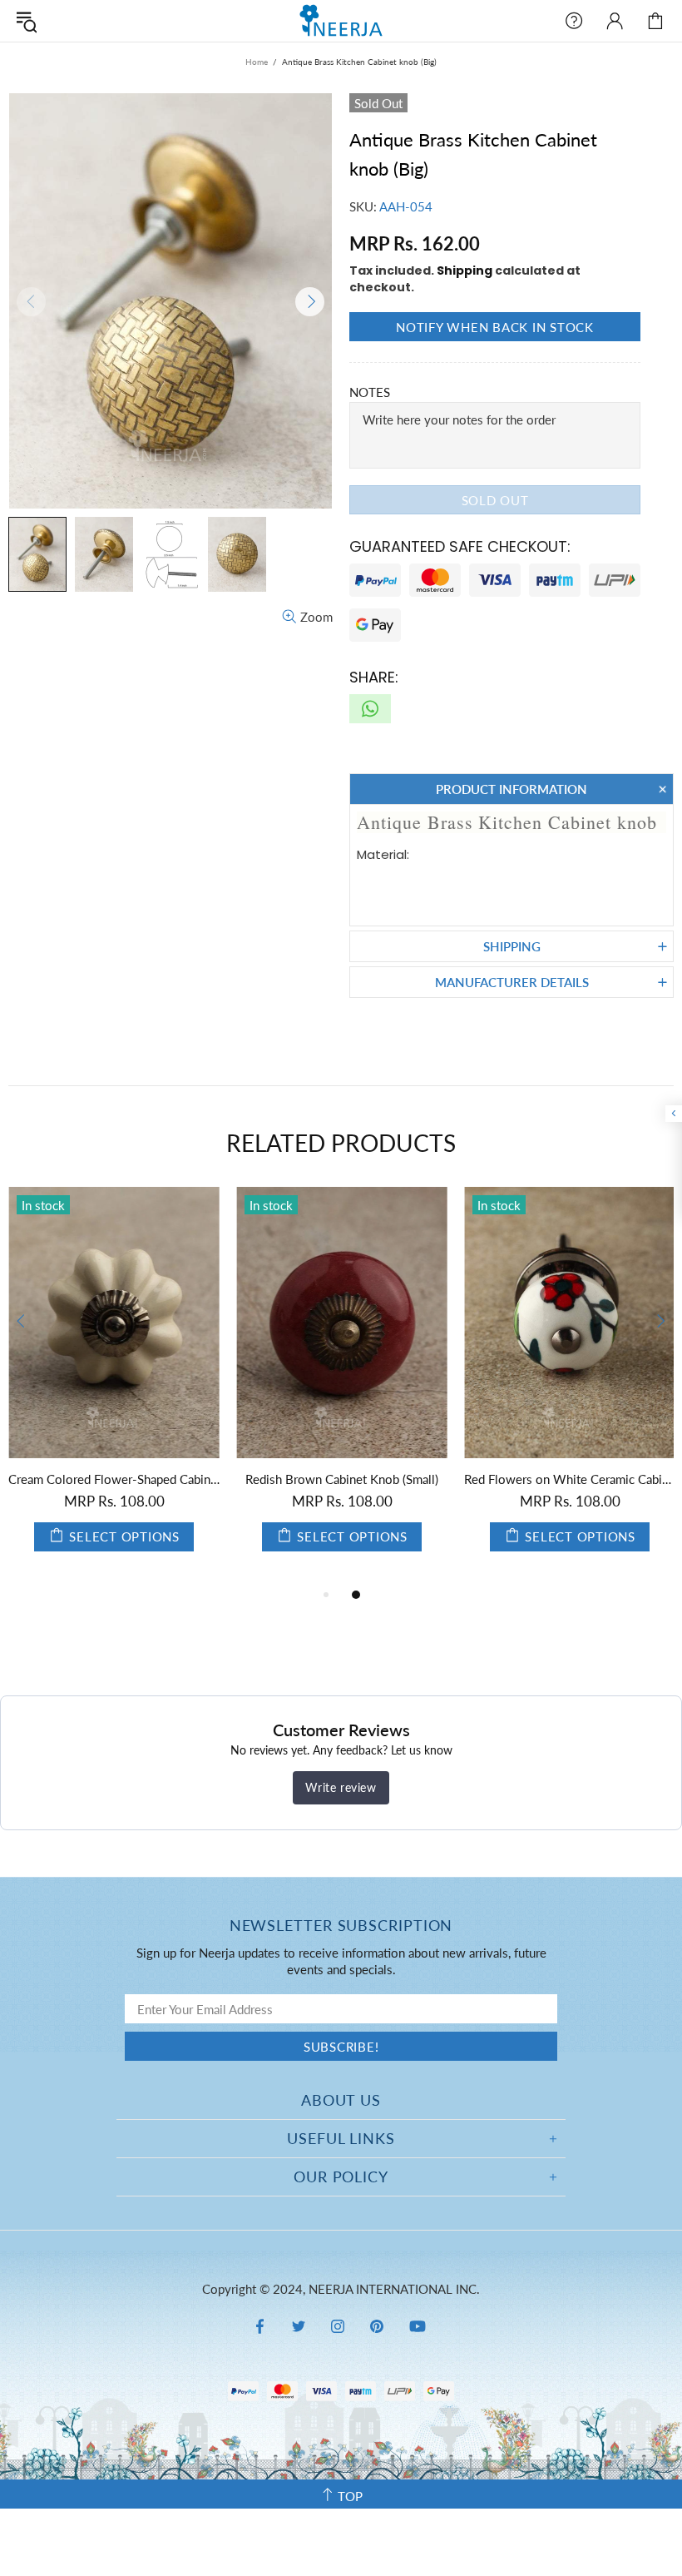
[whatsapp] (370, 709)
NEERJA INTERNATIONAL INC (341, 20)
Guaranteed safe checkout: (460, 546)
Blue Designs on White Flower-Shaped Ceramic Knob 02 (121, 1479)
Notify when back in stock (495, 327)
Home (257, 62)
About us (341, 2100)
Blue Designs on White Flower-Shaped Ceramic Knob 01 (349, 1479)
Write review (341, 1787)
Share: (374, 677)
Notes (370, 392)
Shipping (465, 271)
